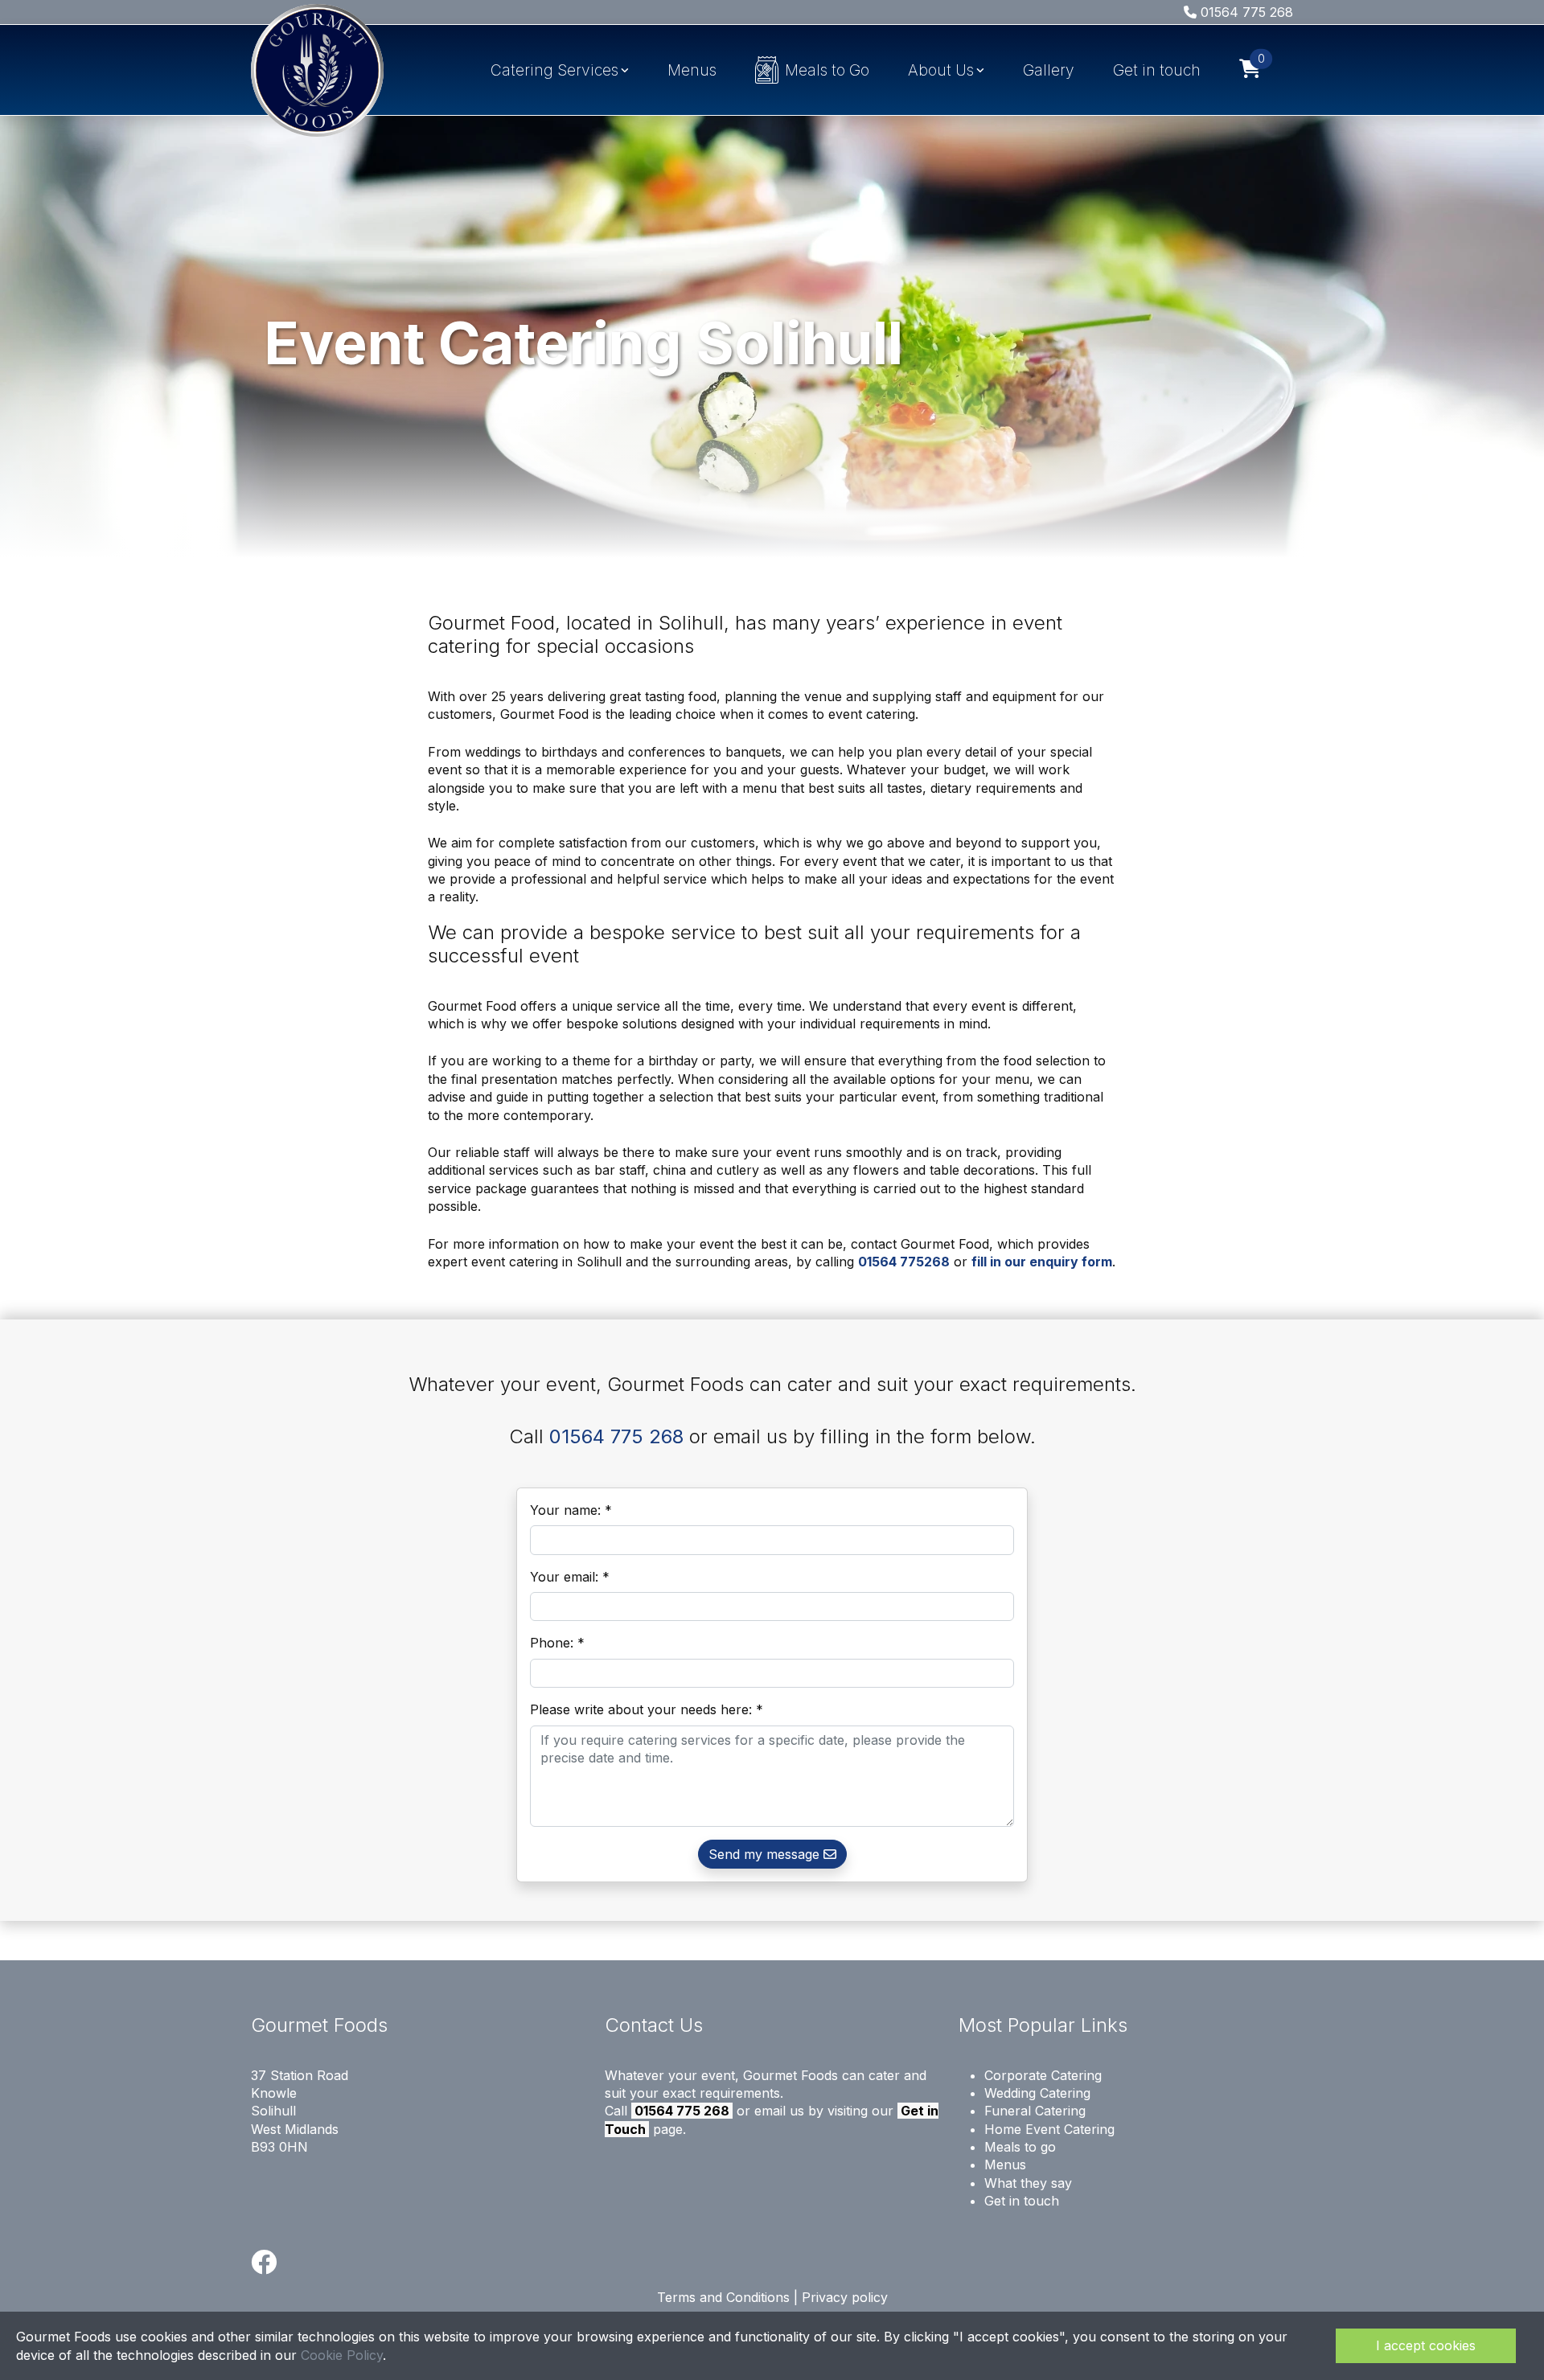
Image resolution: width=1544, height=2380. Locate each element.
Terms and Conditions (723, 2297)
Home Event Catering (1049, 2129)
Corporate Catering (1043, 2075)
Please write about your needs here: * (647, 1709)
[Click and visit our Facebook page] (264, 2267)
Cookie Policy (342, 2355)
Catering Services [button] (554, 70)
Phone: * (557, 1643)
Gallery (1049, 70)
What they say (1028, 2183)
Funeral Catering (1035, 2111)
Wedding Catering (1037, 2093)
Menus (692, 70)
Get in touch (1157, 70)
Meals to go (1020, 2147)
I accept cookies (1426, 2345)
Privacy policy (845, 2297)
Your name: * (571, 1510)
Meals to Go (827, 70)
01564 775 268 (1245, 12)
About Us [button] (941, 70)
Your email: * (570, 1577)
